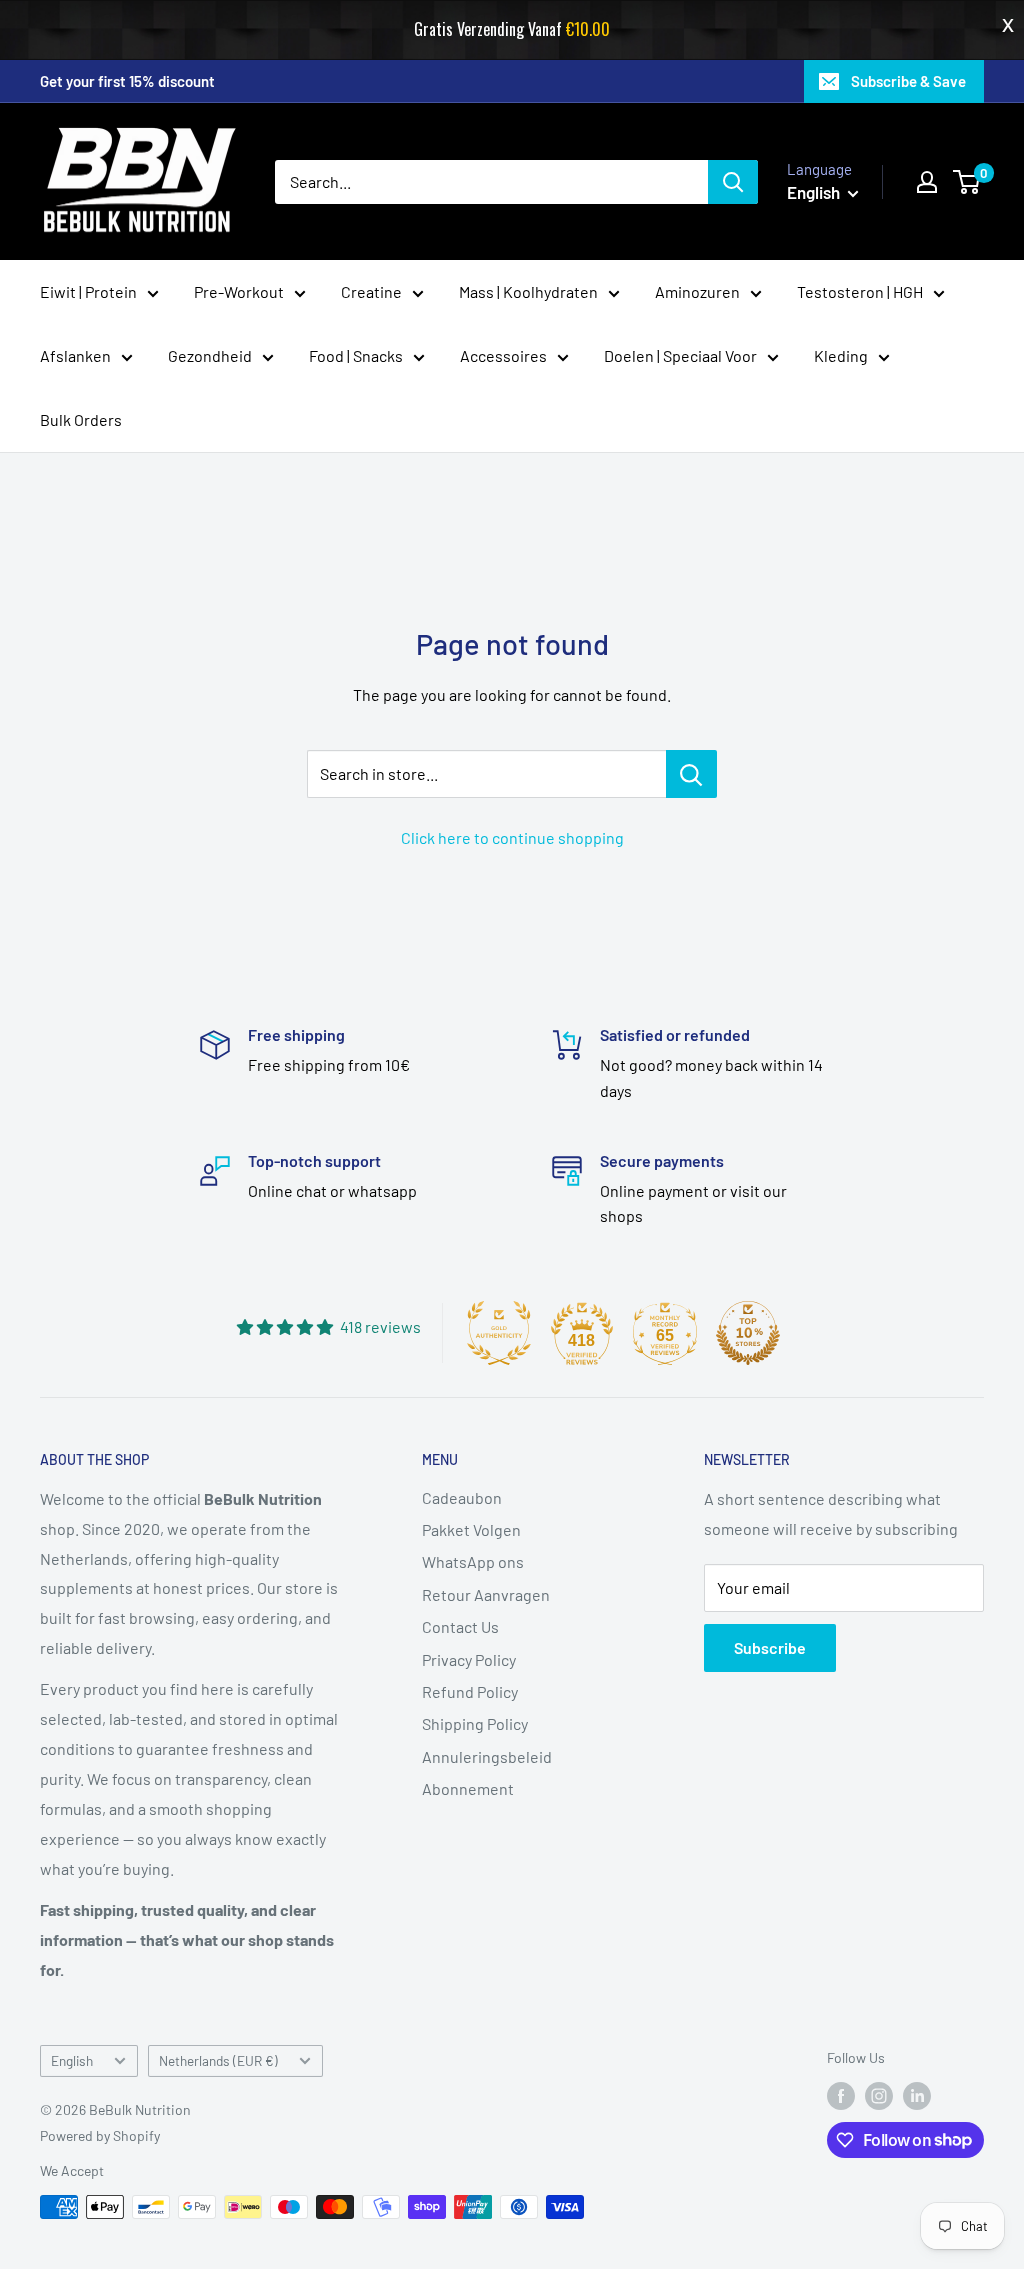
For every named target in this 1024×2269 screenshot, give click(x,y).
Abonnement (468, 1788)
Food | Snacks (356, 355)
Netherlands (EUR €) (218, 2060)
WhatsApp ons (473, 1561)
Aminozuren (697, 291)
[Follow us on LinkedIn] (917, 2096)
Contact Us (460, 1626)
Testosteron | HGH (860, 291)
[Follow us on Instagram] (879, 2096)
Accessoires (503, 355)
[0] (967, 182)
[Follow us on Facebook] (841, 2096)
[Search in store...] (691, 774)
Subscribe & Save (908, 81)
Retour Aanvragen (486, 1594)
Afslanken (75, 355)
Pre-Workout (239, 291)
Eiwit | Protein (88, 291)
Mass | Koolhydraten (528, 291)
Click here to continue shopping (512, 837)
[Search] (733, 182)
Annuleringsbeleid (487, 1756)
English (72, 2060)
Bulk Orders (81, 419)
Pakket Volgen (471, 1529)
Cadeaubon (462, 1497)
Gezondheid (210, 355)
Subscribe (770, 1647)
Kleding (841, 355)
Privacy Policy (469, 1659)
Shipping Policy (475, 1723)
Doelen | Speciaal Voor (680, 355)
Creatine (371, 291)
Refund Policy (470, 1691)
